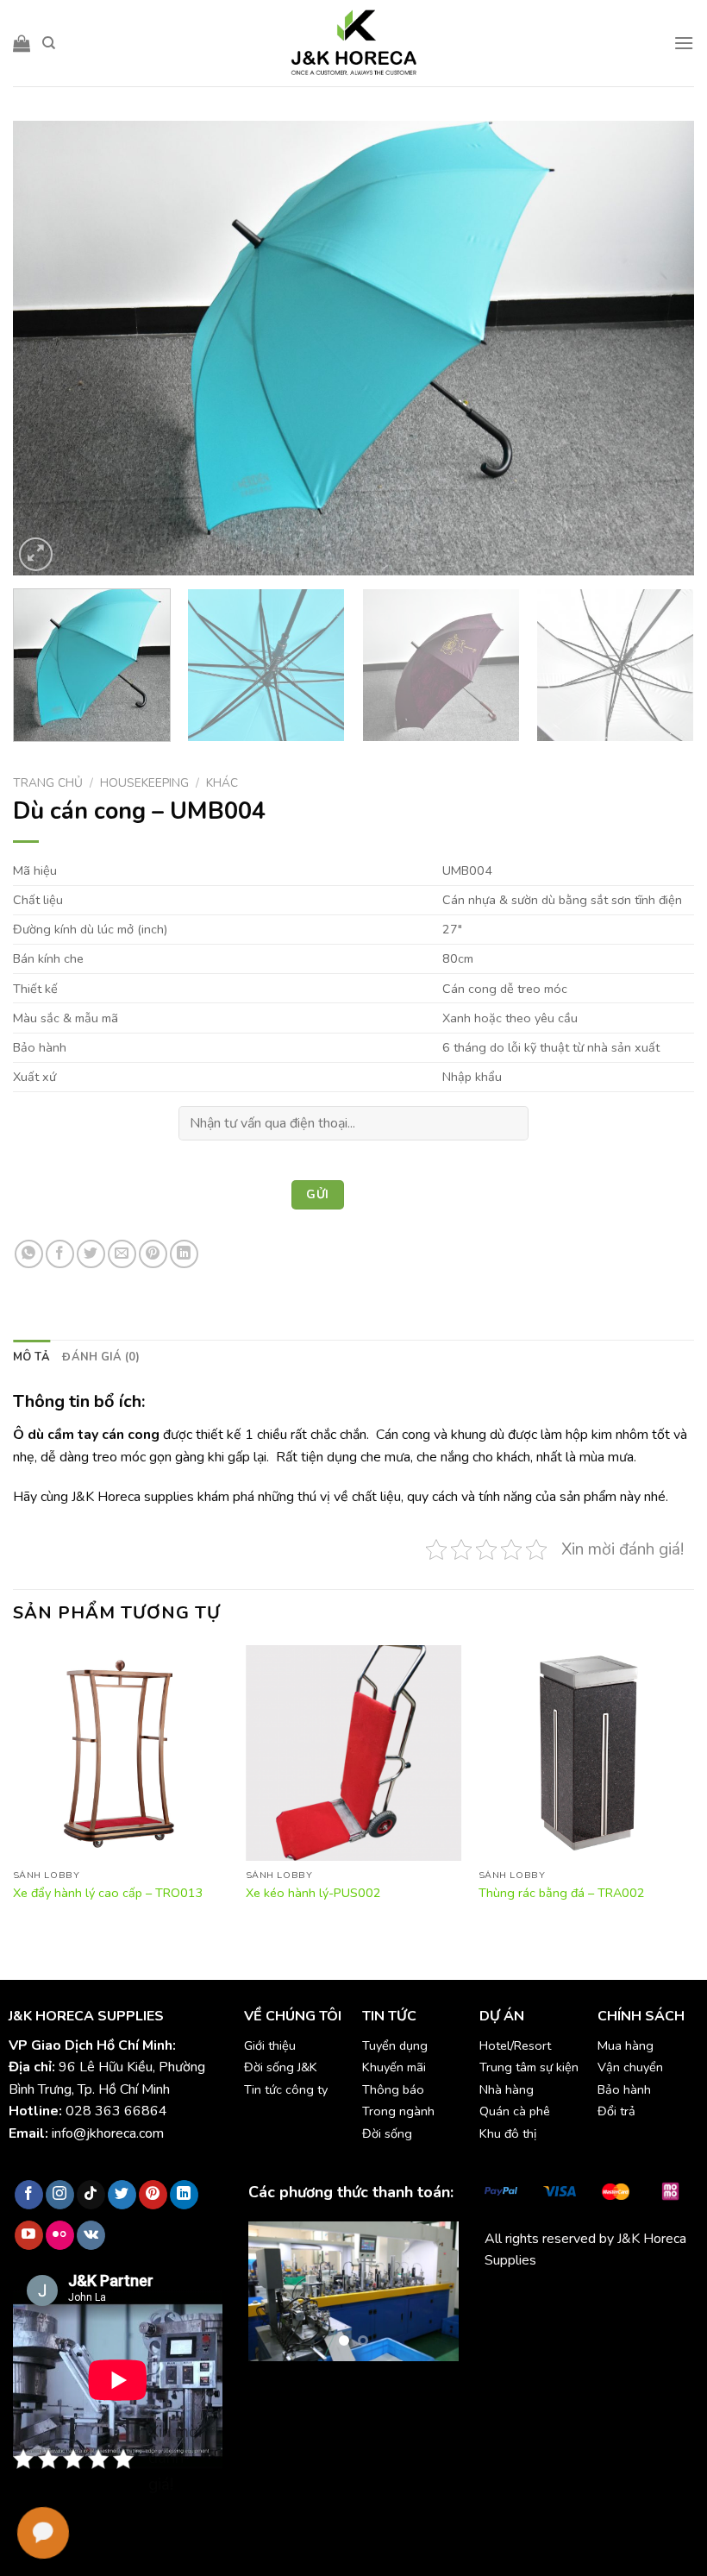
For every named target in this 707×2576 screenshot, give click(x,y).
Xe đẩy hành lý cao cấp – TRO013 (108, 1893)
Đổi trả (616, 2111)
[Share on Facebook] (60, 1254)
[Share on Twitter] (91, 1254)
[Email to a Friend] (122, 1254)
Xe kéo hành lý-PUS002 (313, 1893)
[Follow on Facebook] (29, 2195)
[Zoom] (36, 554)
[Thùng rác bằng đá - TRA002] (586, 1753)
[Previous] (48, 348)
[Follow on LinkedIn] (184, 2195)
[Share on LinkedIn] (184, 1254)
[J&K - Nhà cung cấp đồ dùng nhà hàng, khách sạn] (353, 43)
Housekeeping (144, 783)
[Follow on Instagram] (60, 2195)
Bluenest (618, 2322)
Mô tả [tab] (31, 1357)
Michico (507, 2301)
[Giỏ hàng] (22, 43)
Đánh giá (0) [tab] (101, 1357)
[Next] (659, 348)
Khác (222, 783)
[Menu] (684, 43)
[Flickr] (60, 2235)
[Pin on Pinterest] (153, 1254)
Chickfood (561, 2301)
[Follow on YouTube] (29, 2235)
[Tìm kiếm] (49, 43)
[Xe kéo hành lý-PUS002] (353, 1753)
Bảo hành (624, 2089)
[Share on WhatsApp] (29, 1254)
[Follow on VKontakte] (91, 2235)
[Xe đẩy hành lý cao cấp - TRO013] (121, 1753)
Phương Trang (635, 2301)
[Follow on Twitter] (122, 2195)
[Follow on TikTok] (91, 2195)
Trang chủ (48, 783)
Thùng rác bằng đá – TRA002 (562, 1893)
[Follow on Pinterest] (153, 2195)
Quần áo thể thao (536, 2322)
